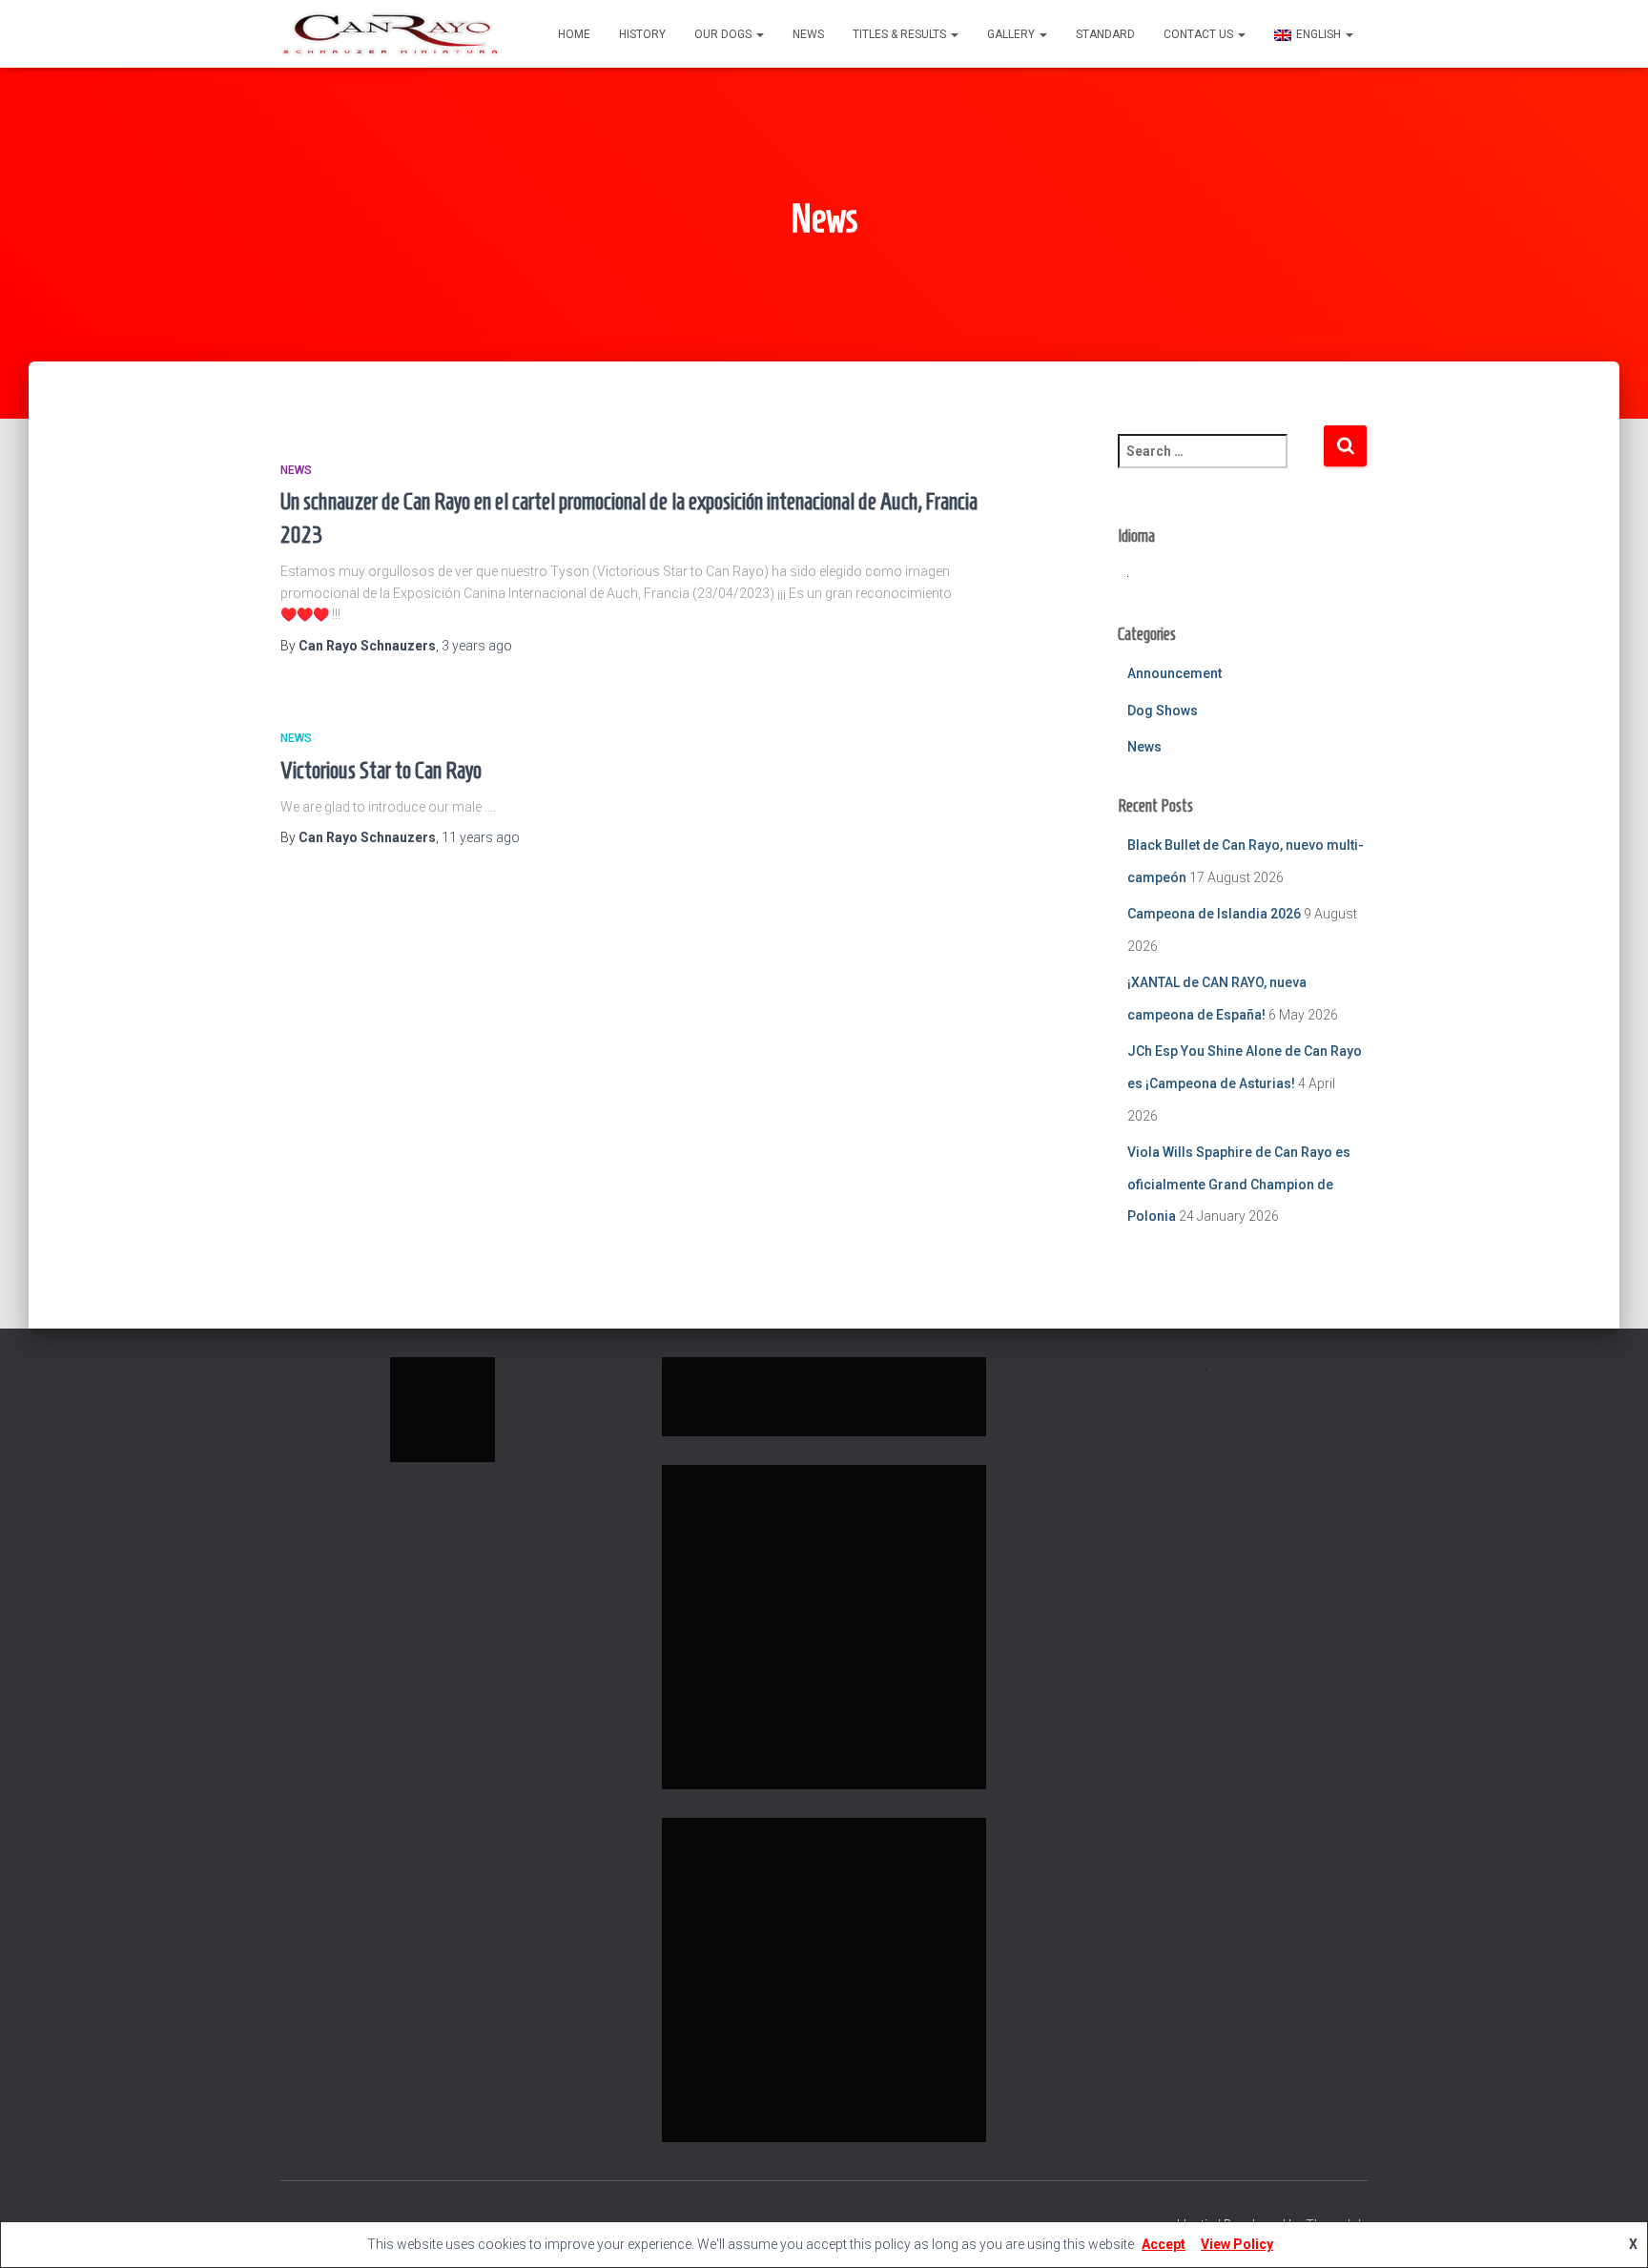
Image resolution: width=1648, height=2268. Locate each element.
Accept (1164, 2244)
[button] (759, 34)
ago (477, 646)
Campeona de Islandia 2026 (1214, 914)
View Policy (1237, 2244)
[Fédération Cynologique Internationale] (443, 1409)
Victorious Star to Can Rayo (381, 770)
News (808, 34)
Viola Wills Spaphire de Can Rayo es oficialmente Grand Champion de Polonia (1239, 1184)
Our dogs (724, 34)
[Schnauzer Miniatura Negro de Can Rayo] (390, 34)
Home (574, 34)
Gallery (1012, 34)
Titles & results (901, 34)
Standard (1105, 34)
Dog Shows (1163, 711)
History (642, 34)
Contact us (1200, 34)
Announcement (1174, 673)
